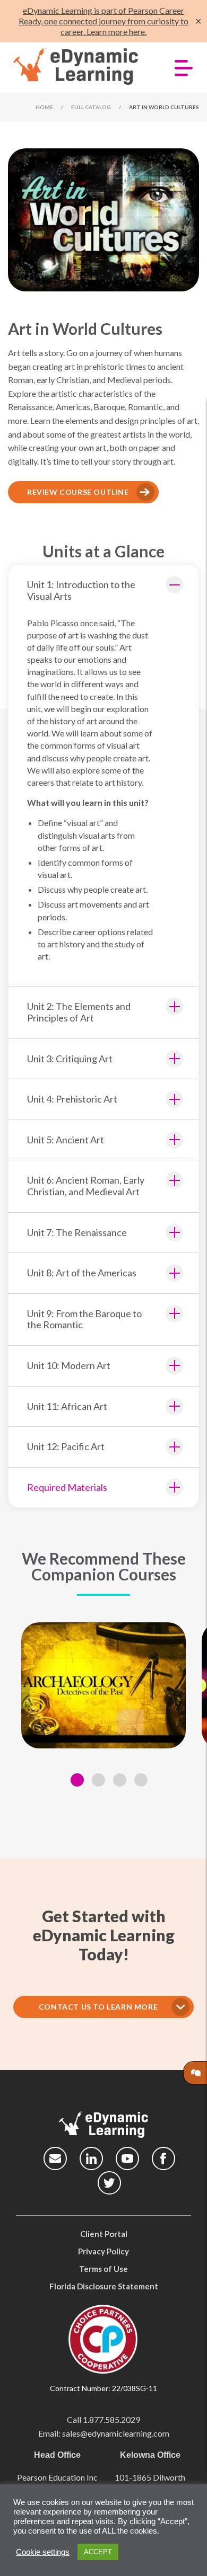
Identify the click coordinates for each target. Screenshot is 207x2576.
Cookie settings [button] (43, 2552)
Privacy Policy (103, 2251)
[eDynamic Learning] (81, 67)
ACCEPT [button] (98, 2552)
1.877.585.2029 (111, 2419)
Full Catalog (91, 107)
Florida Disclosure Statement (104, 2286)
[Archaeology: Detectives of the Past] (103, 1685)
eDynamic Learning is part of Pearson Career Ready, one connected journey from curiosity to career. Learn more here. (103, 21)
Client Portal (104, 2234)
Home (44, 107)
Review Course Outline (78, 492)
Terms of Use (103, 2269)
